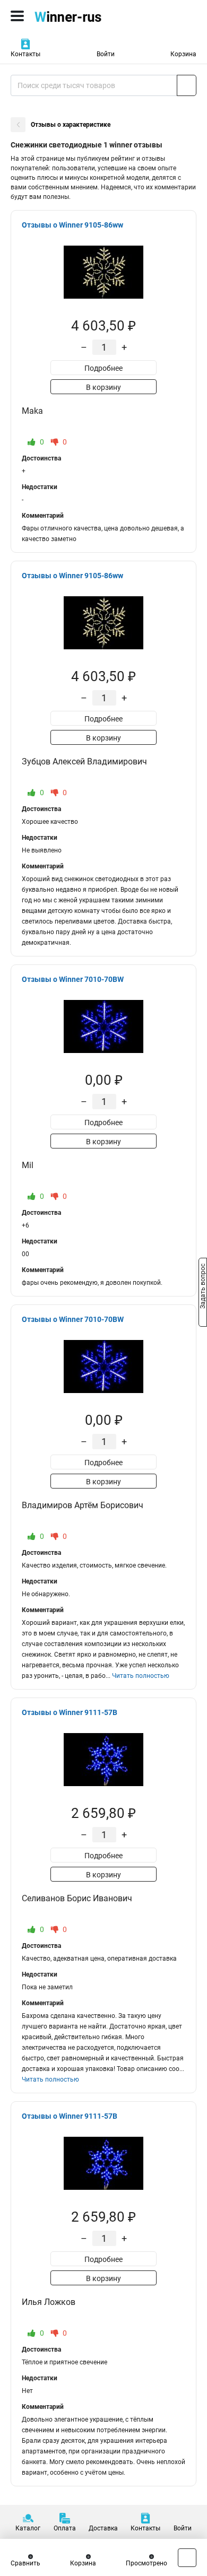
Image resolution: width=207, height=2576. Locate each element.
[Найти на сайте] (187, 85)
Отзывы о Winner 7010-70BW (73, 979)
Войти (106, 54)
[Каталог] (17, 16)
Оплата (65, 2528)
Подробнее (103, 368)
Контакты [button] (25, 54)
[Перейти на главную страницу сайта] (80, 16)
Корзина (183, 54)
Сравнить (25, 2563)
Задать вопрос (203, 1287)
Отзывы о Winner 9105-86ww (72, 225)
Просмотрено (146, 2563)
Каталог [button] (28, 2528)
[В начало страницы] (187, 2558)
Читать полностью (141, 1676)
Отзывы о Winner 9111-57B (70, 1712)
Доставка (103, 2528)
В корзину (103, 387)
